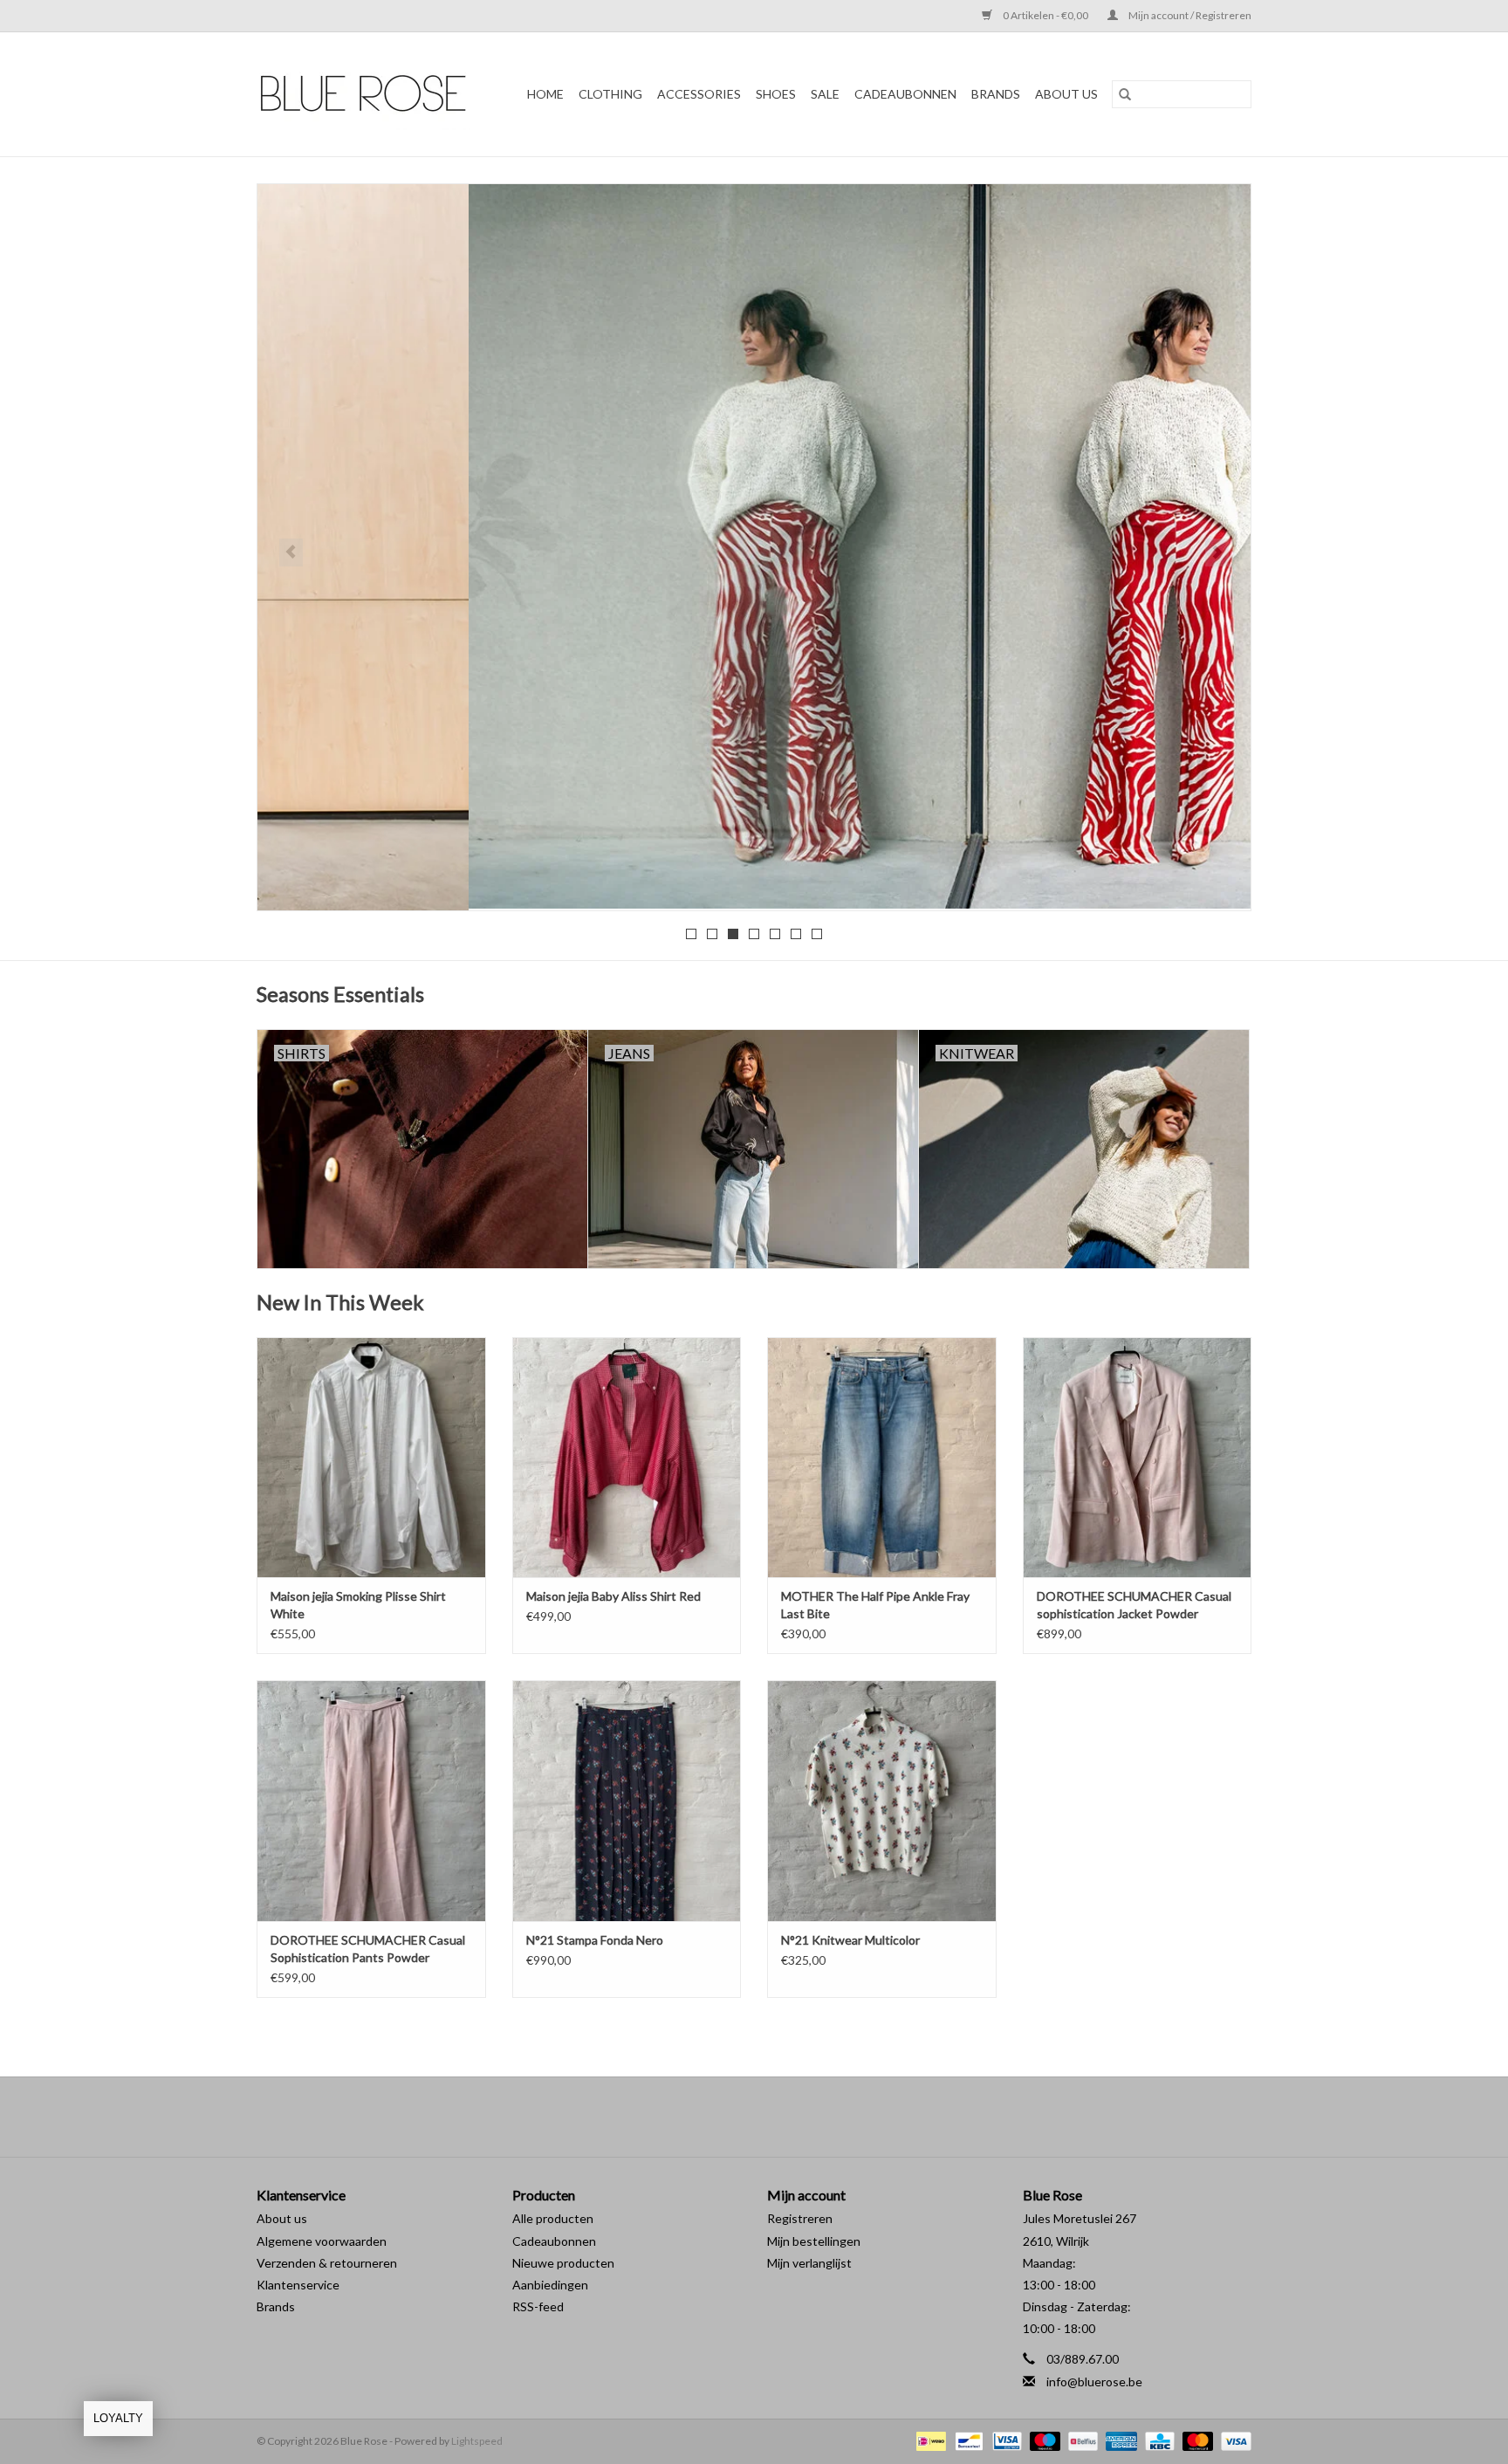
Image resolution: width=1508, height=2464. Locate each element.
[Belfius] (1081, 2440)
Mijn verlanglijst (809, 2263)
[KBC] (1158, 2440)
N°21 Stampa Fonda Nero (595, 1940)
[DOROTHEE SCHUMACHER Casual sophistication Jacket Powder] (1138, 1457)
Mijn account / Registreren (1189, 15)
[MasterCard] (1196, 2440)
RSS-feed (538, 2306)
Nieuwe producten (563, 2263)
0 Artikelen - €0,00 (1045, 15)
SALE (825, 94)
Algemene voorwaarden (322, 2241)
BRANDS (996, 94)
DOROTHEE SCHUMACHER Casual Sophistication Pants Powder (368, 1949)
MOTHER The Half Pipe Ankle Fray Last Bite (875, 1605)
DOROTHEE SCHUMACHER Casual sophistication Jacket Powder (1134, 1605)
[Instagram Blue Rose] (770, 2117)
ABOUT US (1066, 94)
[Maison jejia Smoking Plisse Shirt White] (371, 1457)
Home (545, 94)
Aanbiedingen (550, 2285)
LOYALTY (118, 2418)
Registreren (800, 2218)
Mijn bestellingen (814, 2241)
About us (282, 2218)
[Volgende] (1217, 553)
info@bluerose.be (1094, 2382)
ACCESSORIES (699, 94)
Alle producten (553, 2218)
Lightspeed (477, 2441)
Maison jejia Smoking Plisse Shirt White (358, 1605)
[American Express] (1119, 2440)
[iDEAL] (929, 2440)
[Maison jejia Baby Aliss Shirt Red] (627, 1457)
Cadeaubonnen (905, 94)
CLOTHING (610, 94)
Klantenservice (298, 2285)
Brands (276, 2306)
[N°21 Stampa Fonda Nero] (627, 1800)
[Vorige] (291, 553)
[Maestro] (1043, 2440)
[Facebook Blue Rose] (739, 2117)
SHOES (776, 94)
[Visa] (1233, 2440)
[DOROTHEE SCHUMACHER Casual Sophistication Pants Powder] (371, 1800)
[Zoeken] (1125, 94)
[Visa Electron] (1005, 2440)
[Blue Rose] (369, 94)
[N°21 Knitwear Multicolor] (882, 1800)
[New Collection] (754, 546)
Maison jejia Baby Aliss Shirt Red (613, 1596)
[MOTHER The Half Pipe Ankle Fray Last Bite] (882, 1457)
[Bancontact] (966, 2440)
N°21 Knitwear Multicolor (850, 1940)
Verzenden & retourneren (327, 2263)
